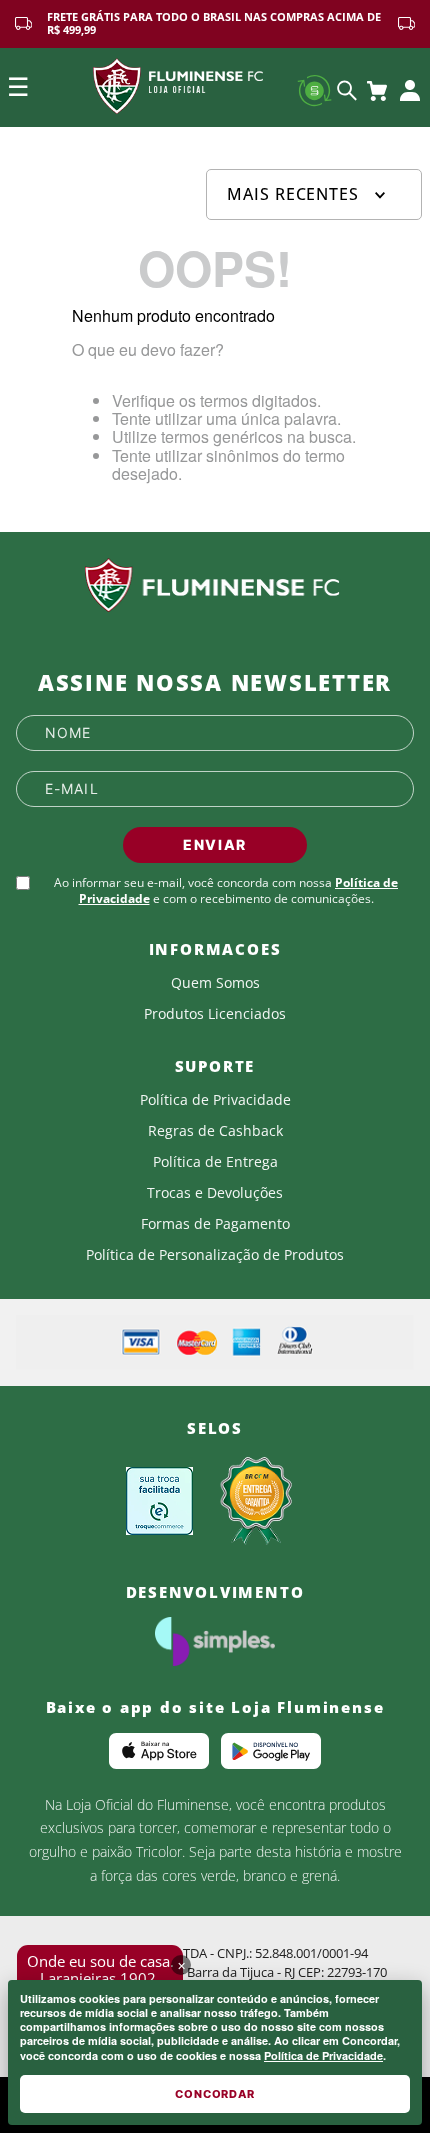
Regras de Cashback (215, 1131)
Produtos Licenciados (215, 1014)
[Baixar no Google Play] (271, 1751)
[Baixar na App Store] (159, 1751)
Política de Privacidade (323, 2055)
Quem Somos (215, 983)
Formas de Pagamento (215, 1224)
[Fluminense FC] (215, 586)
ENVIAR (215, 844)
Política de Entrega (215, 1162)
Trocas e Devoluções (215, 1193)
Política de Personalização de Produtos (215, 1255)
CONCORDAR (215, 2094)
